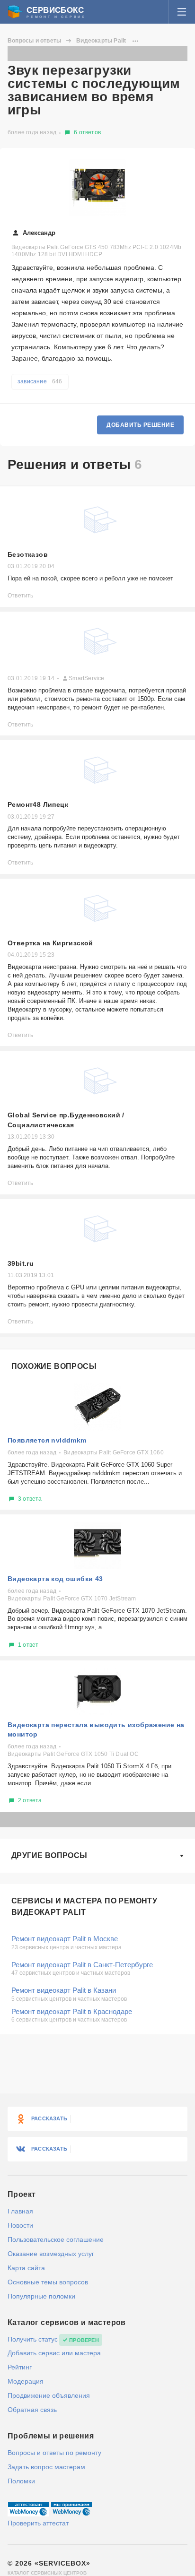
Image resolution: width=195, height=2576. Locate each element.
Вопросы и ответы (34, 41)
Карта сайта (26, 2268)
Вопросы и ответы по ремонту (54, 2453)
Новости (20, 2225)
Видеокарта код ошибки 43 (55, 1579)
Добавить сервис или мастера (54, 2353)
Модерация (26, 2381)
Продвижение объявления (49, 2395)
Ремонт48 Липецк (38, 804)
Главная (20, 2211)
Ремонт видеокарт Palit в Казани (64, 1990)
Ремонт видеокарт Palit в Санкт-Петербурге (82, 1965)
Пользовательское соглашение (56, 2239)
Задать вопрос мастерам (46, 2467)
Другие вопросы (49, 1855)
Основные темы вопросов (48, 2282)
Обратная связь (32, 2410)
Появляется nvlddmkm (47, 1440)
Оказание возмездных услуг (51, 2254)
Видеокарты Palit (101, 41)
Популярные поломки (41, 2296)
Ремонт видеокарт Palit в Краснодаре (72, 2011)
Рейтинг (20, 2367)
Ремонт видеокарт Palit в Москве (65, 1939)
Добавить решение (140, 425)
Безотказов (28, 554)
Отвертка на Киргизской (50, 943)
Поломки (21, 2481)
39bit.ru (21, 1263)
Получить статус (33, 2339)
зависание (40, 381)
